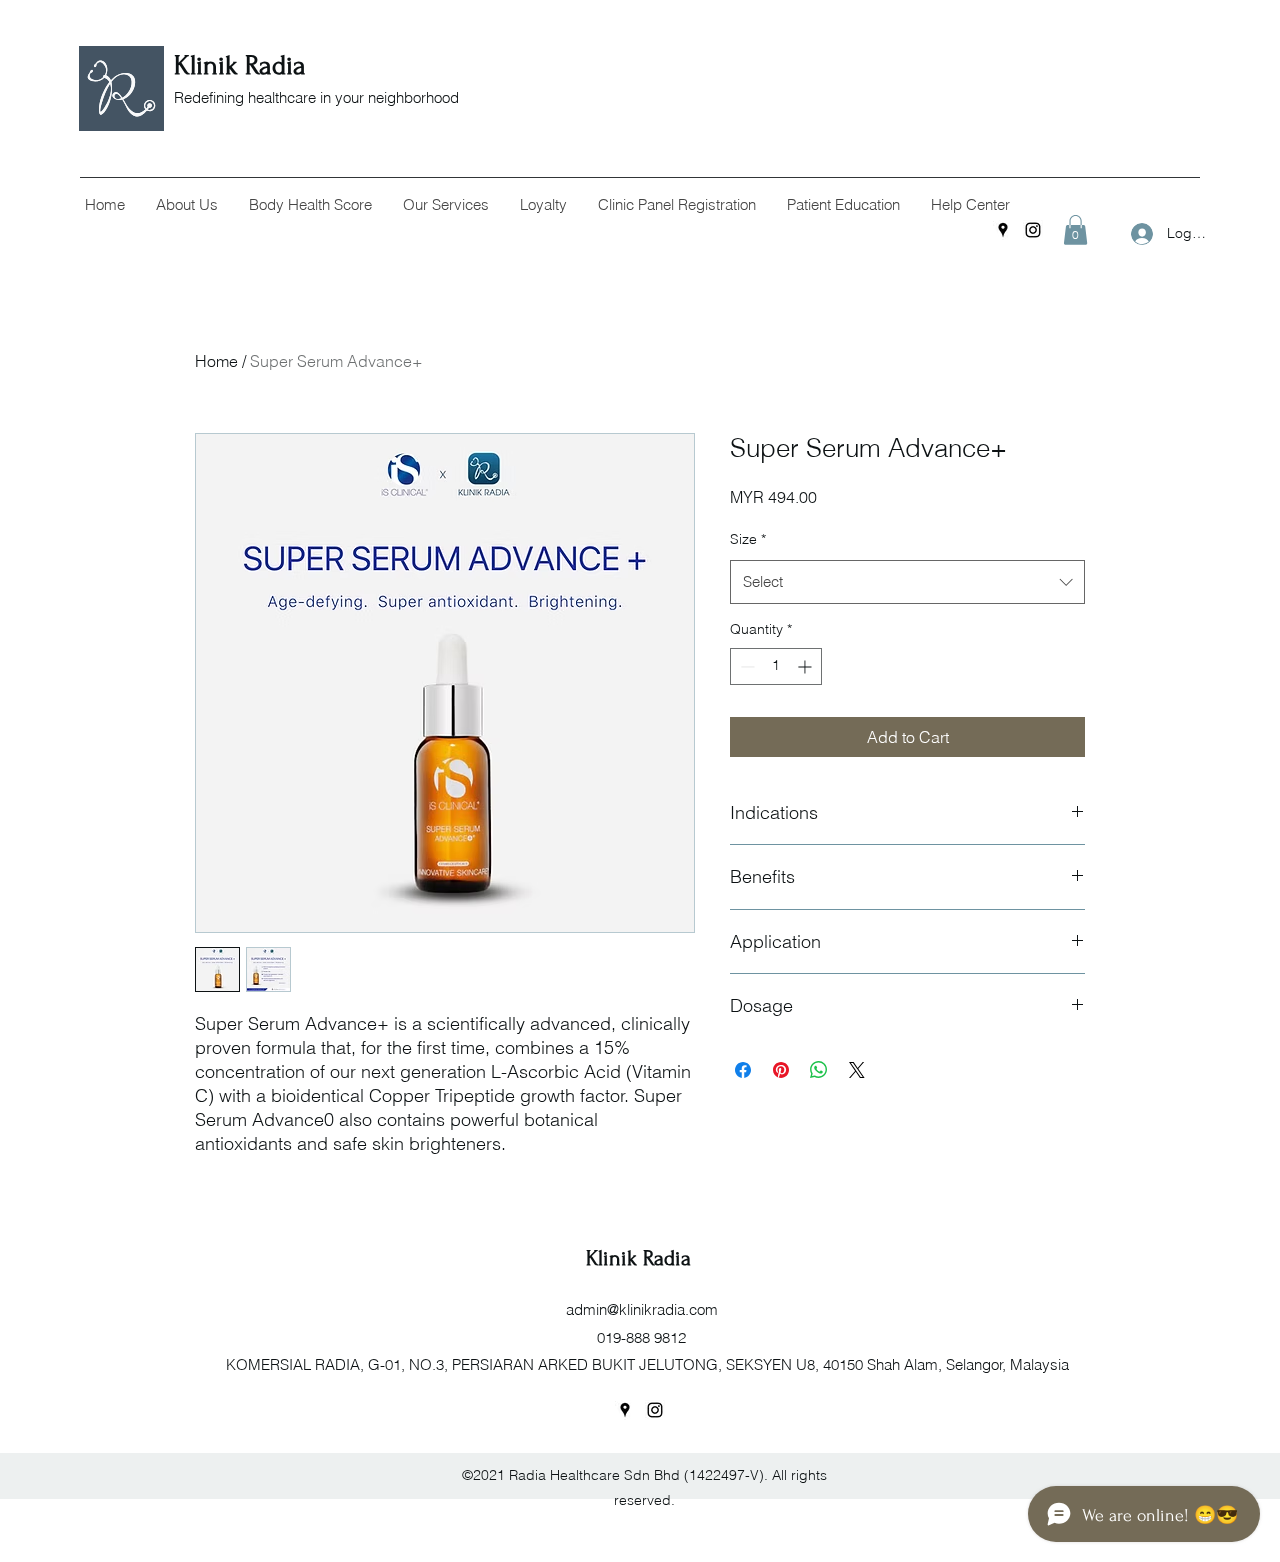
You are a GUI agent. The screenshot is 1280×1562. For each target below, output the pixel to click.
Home (216, 361)
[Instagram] (1033, 230)
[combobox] (907, 582)
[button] (186, 205)
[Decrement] (745, 666)
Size (748, 539)
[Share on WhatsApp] (819, 1070)
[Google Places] (1003, 230)
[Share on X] (857, 1070)
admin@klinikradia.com (642, 1309)
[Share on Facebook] (743, 1070)
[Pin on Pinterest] (781, 1070)
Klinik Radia (243, 65)
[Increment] (806, 666)
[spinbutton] (776, 666)
